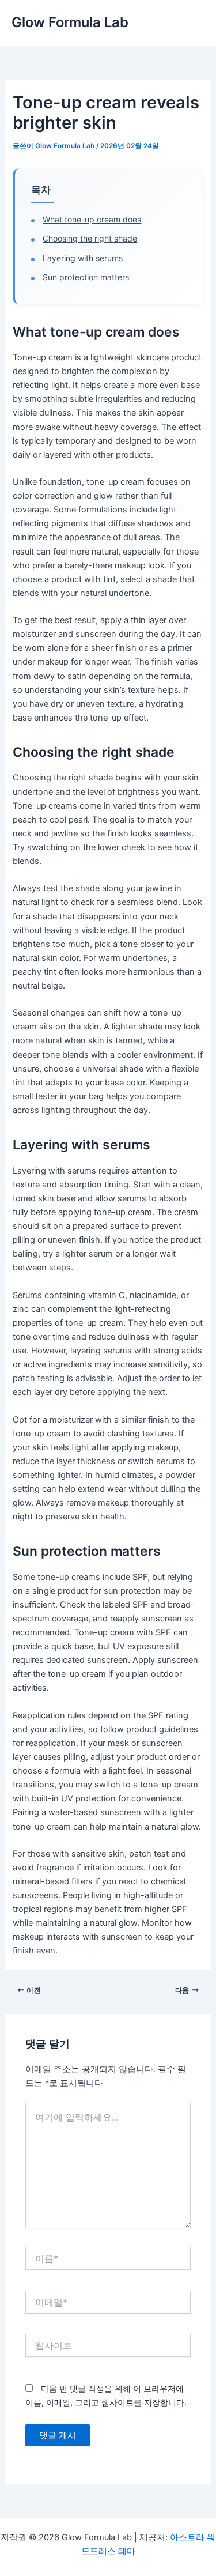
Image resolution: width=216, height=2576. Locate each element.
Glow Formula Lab (70, 22)
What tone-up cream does (92, 219)
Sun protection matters (86, 277)
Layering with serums (83, 258)
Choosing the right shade (90, 238)
